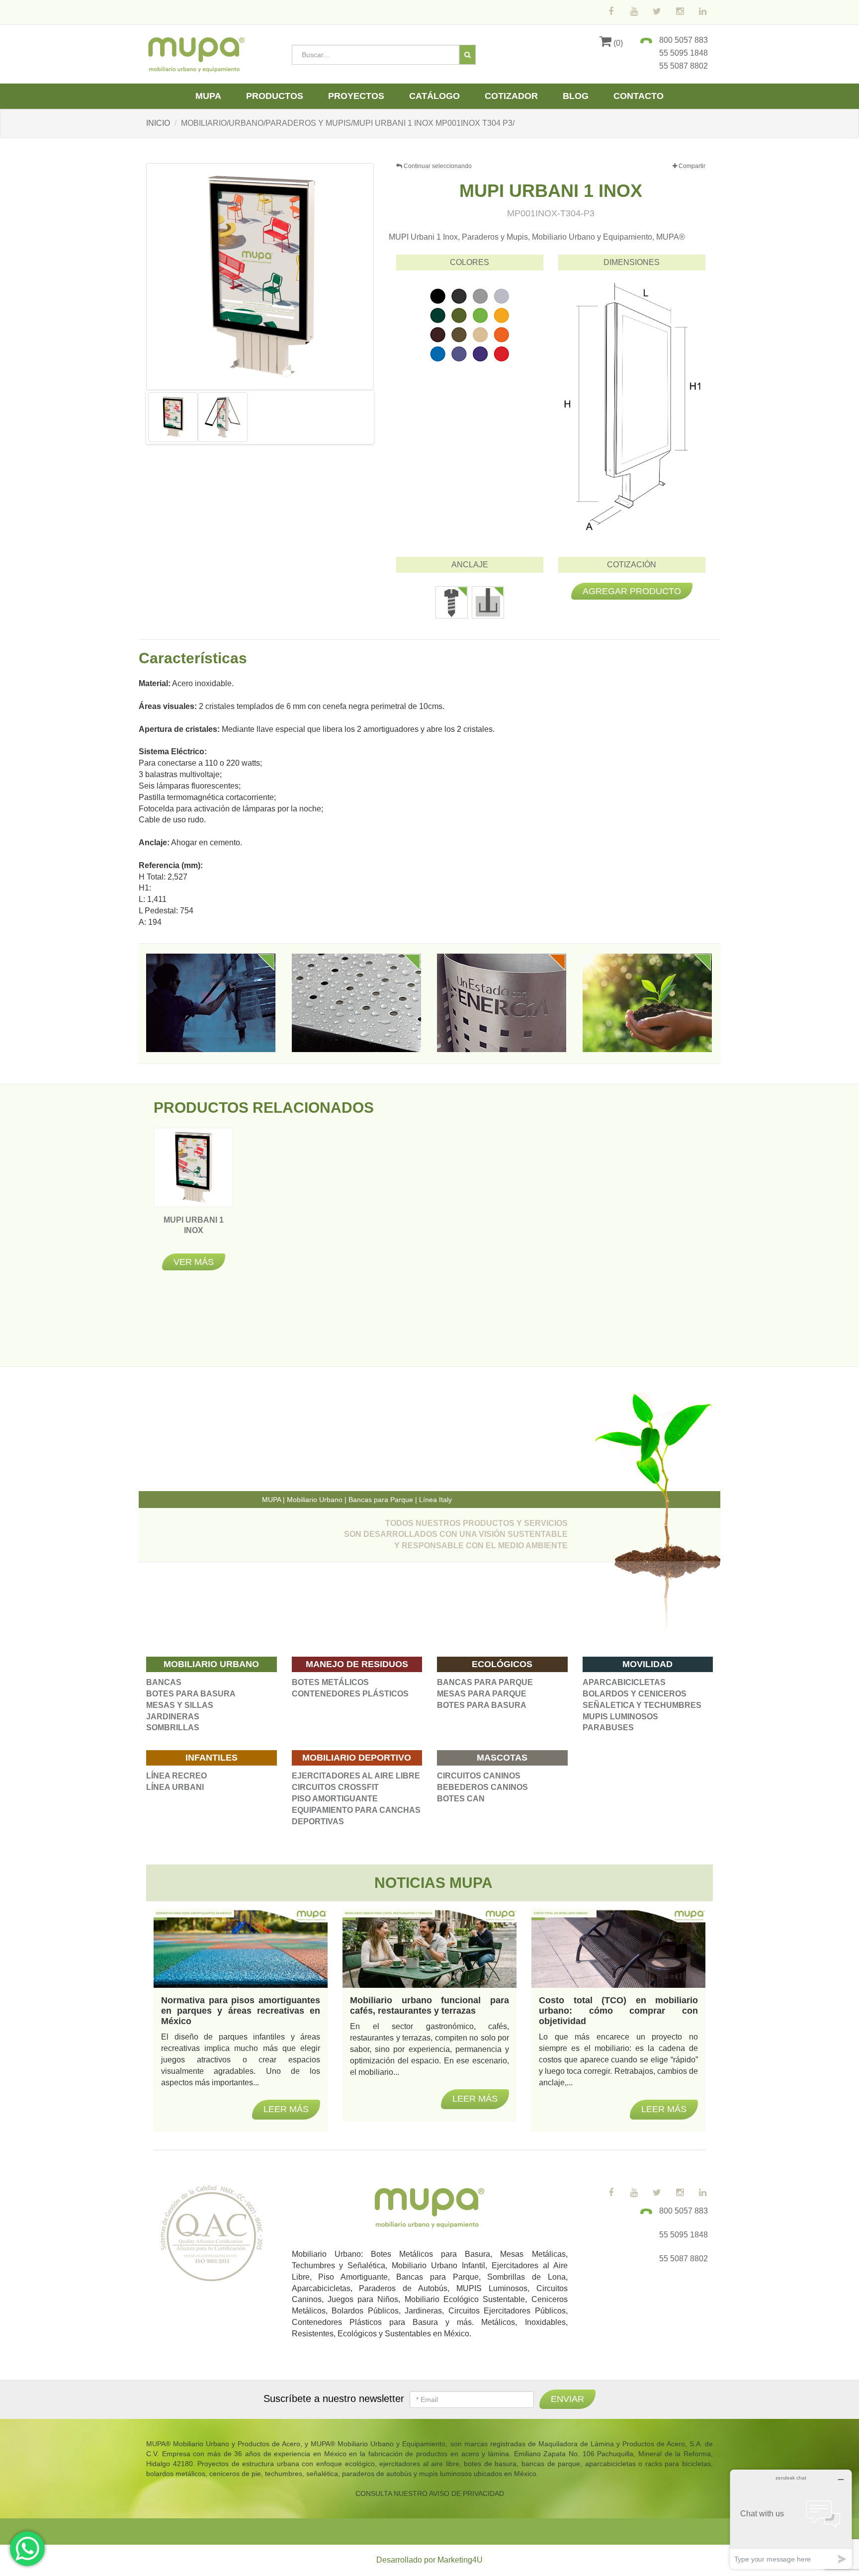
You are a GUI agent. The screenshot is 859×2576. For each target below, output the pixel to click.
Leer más (286, 2109)
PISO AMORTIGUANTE (335, 1799)
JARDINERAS (173, 1717)
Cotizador (511, 96)
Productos (275, 96)
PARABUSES (608, 1728)
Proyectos (356, 96)
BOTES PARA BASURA (191, 1694)
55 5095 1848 (684, 53)
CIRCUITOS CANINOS (479, 1776)
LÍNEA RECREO (176, 1776)
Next (387, 417)
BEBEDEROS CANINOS (482, 1787)
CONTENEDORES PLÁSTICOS (350, 1694)
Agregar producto (632, 591)
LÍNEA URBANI (175, 1787)
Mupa (208, 96)
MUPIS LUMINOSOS (620, 1717)
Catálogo (434, 96)
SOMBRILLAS (173, 1728)
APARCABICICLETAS (624, 1682)
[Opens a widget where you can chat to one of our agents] (791, 2519)
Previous (133, 417)
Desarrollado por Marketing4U (429, 2560)
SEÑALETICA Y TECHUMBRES (642, 1705)
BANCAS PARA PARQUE (485, 1682)
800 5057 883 (684, 40)
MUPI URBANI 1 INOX (194, 1230)
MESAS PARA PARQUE (482, 1694)
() (617, 43)
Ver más (194, 1262)
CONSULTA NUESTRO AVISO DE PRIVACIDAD (430, 2493)
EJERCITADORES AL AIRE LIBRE (356, 1776)
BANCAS (164, 1682)
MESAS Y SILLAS (180, 1705)
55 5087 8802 (684, 66)
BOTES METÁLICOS (330, 1682)
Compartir (691, 166)
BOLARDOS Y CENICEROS (635, 1694)
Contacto (639, 96)
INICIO (158, 123)
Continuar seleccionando (437, 166)
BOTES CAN (461, 1799)
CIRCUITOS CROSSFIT (335, 1787)
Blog (576, 96)
